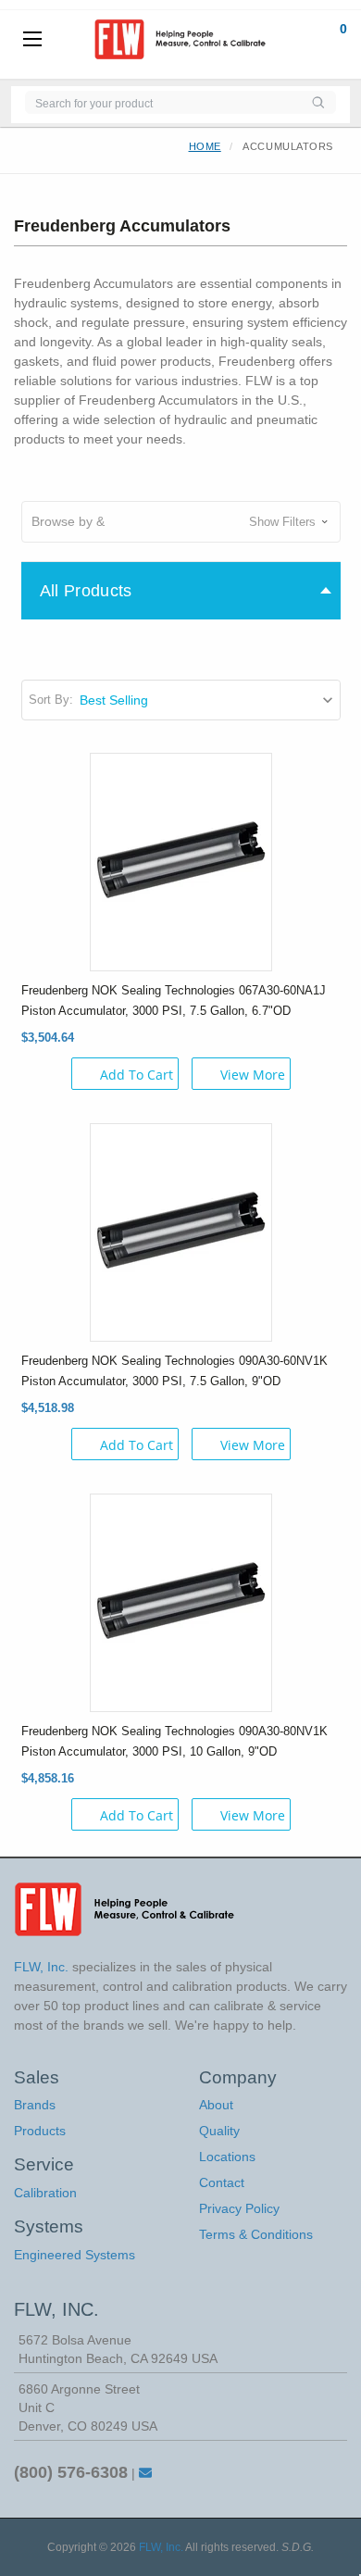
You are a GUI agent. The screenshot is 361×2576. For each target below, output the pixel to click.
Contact (222, 2182)
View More (253, 1075)
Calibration (45, 2193)
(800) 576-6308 (71, 2472)
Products (40, 2131)
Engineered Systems (75, 2255)
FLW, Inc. (161, 2547)
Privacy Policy (239, 2208)
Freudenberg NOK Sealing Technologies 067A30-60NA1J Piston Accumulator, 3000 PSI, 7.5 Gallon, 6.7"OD (174, 1000)
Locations (227, 2157)
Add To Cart (137, 1075)
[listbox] (209, 700)
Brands (35, 2105)
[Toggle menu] (32, 40)
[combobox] (162, 102)
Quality (219, 2131)
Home (205, 146)
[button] (181, 522)
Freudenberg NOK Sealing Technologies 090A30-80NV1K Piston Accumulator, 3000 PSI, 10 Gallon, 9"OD (174, 1741)
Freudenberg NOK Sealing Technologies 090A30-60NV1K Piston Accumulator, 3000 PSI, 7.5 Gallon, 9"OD (174, 1371)
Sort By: (51, 700)
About (216, 2105)
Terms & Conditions (256, 2234)
